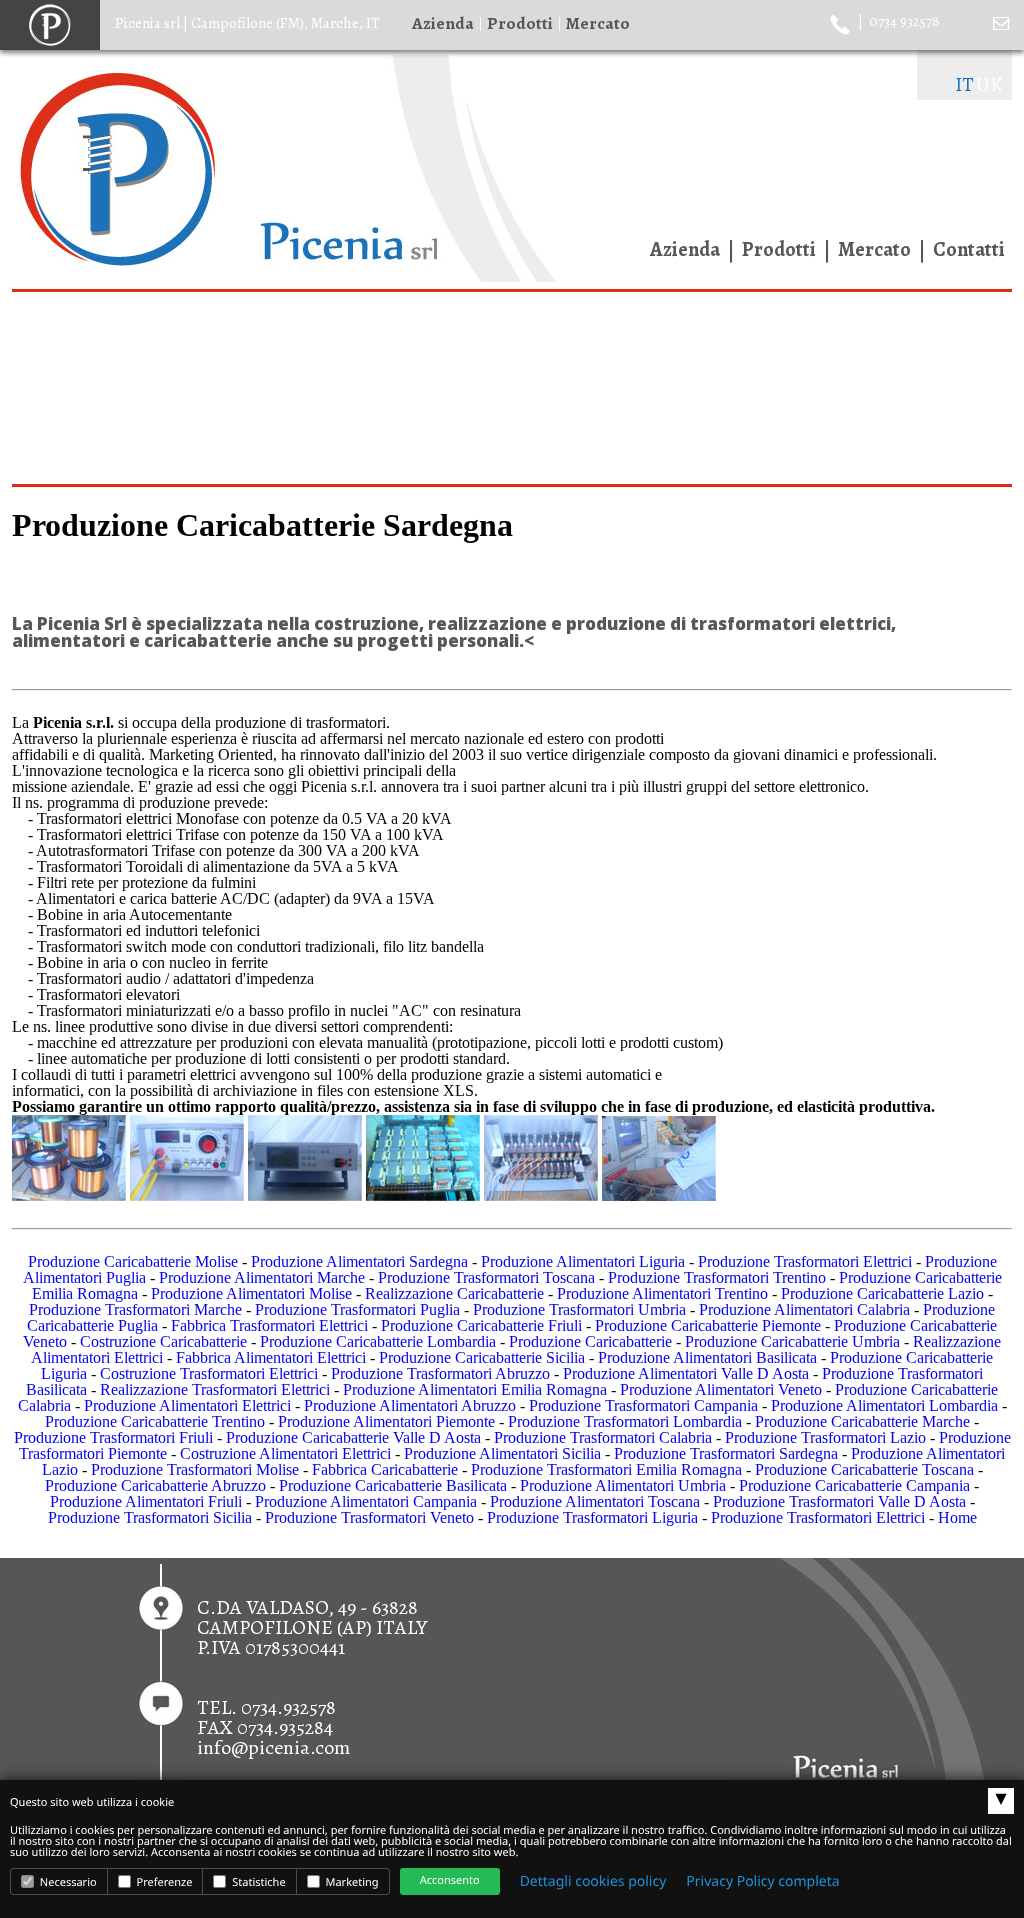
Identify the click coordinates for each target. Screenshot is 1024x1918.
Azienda (443, 23)
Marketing (351, 1882)
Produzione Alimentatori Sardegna (359, 1261)
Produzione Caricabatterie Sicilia (482, 1357)
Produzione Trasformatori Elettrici (805, 1261)
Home (957, 1517)
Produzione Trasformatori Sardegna (726, 1453)
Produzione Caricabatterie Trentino (155, 1421)
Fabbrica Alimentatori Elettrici (271, 1357)
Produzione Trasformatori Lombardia (625, 1421)
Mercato (598, 23)
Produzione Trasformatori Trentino (717, 1277)
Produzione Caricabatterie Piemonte (708, 1325)
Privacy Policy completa (762, 1881)
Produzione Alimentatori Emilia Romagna (475, 1389)
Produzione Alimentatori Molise (251, 1293)
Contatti (969, 249)
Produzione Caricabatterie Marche (862, 1421)
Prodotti (520, 23)
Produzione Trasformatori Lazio (825, 1437)
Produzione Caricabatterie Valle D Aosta (353, 1437)
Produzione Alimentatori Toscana (595, 1501)
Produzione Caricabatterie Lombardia (378, 1341)
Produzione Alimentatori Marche (262, 1277)
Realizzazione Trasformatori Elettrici (215, 1389)
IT (964, 84)
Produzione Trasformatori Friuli (113, 1437)
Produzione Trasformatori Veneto (369, 1517)
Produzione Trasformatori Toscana (486, 1277)
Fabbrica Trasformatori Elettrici (269, 1325)
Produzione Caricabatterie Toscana (864, 1469)
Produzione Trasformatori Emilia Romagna (606, 1469)
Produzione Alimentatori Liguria (583, 1261)
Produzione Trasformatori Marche (135, 1309)
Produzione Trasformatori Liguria (592, 1517)
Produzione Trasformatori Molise (195, 1469)
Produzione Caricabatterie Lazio (882, 1293)
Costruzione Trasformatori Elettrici (209, 1373)
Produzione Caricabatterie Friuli (481, 1325)
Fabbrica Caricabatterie (385, 1469)
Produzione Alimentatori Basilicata (707, 1357)
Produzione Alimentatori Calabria (804, 1309)
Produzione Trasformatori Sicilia (150, 1517)
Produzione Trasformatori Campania (643, 1405)
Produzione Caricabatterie (590, 1341)
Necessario (67, 1882)
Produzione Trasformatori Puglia (357, 1309)
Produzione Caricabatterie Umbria (792, 1341)
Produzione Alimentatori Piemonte (386, 1421)
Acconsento (450, 1880)
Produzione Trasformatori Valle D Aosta (839, 1501)
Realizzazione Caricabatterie (454, 1293)
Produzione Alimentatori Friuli (146, 1501)
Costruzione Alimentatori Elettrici (285, 1453)
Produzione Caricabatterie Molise (133, 1261)
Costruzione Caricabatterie (163, 1341)
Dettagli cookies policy (593, 1881)
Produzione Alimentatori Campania (366, 1501)
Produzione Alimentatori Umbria (623, 1485)
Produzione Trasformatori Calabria (603, 1437)
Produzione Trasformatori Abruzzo (440, 1373)
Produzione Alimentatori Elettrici (187, 1405)
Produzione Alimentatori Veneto (721, 1389)
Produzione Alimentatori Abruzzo (410, 1405)
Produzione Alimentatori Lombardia (884, 1405)
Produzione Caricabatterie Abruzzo (155, 1485)
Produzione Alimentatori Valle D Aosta (686, 1373)
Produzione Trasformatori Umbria (579, 1309)
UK (989, 84)
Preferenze (163, 1882)
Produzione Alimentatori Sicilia (502, 1453)
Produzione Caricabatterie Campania (854, 1485)
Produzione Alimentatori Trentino (662, 1293)
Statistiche (257, 1882)
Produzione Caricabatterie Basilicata (393, 1485)
